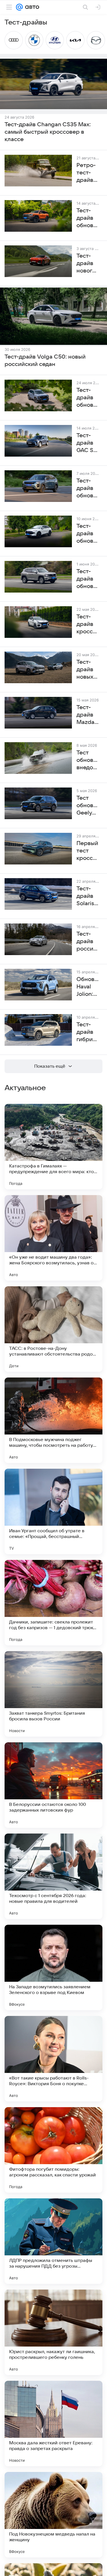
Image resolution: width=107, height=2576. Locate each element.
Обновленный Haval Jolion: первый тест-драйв (88, 987)
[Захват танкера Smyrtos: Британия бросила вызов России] (53, 1694)
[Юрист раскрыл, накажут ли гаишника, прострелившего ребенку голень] (53, 2332)
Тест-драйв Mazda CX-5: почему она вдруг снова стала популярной (88, 715)
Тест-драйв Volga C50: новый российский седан (45, 361)
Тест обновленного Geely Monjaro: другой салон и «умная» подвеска (88, 806)
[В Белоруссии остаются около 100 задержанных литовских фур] (53, 1785)
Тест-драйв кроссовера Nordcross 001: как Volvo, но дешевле (88, 624)
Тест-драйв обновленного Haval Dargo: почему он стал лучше (88, 398)
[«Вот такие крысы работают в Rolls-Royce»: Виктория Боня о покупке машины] (53, 2059)
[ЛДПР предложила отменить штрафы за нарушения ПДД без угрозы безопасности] (53, 2241)
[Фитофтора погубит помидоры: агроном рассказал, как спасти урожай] (53, 2150)
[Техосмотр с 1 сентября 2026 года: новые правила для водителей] (53, 1876)
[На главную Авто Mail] (31, 7)
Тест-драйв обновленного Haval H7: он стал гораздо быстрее (88, 579)
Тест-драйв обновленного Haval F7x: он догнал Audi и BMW (88, 534)
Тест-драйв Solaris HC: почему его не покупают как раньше (88, 896)
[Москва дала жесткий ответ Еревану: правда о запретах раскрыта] (53, 2424)
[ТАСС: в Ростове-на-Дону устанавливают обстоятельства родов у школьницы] (53, 1329)
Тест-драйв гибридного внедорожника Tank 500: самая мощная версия (88, 1032)
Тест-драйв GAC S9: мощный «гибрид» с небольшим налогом (88, 443)
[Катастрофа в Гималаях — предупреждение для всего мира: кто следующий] (53, 1147)
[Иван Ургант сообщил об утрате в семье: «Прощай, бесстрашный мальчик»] (53, 1511)
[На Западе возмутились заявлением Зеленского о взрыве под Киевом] (53, 1967)
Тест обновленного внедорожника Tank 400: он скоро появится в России (88, 760)
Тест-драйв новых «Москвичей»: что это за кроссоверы (88, 670)
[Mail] (19, 7)
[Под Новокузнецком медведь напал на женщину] (53, 2515)
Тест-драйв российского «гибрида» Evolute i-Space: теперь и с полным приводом (88, 942)
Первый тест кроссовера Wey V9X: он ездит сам (88, 851)
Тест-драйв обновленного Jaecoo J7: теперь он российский (88, 489)
